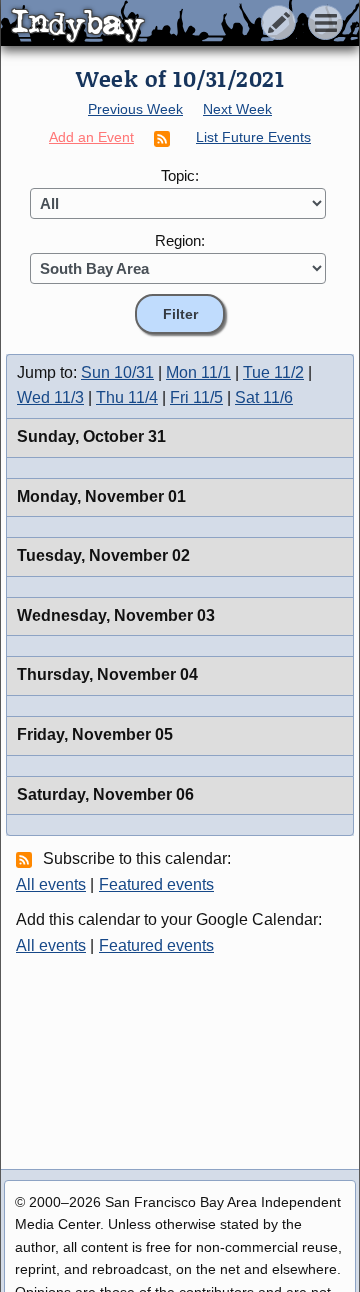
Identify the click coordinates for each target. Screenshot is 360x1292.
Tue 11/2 (273, 372)
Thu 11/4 (127, 397)
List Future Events (253, 137)
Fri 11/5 (196, 397)
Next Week (237, 109)
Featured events (156, 884)
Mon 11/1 (198, 372)
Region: (180, 240)
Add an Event (91, 137)
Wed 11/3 (50, 397)
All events (51, 884)
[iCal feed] (27, 859)
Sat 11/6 (264, 397)
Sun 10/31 (117, 372)
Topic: (180, 175)
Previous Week (135, 109)
